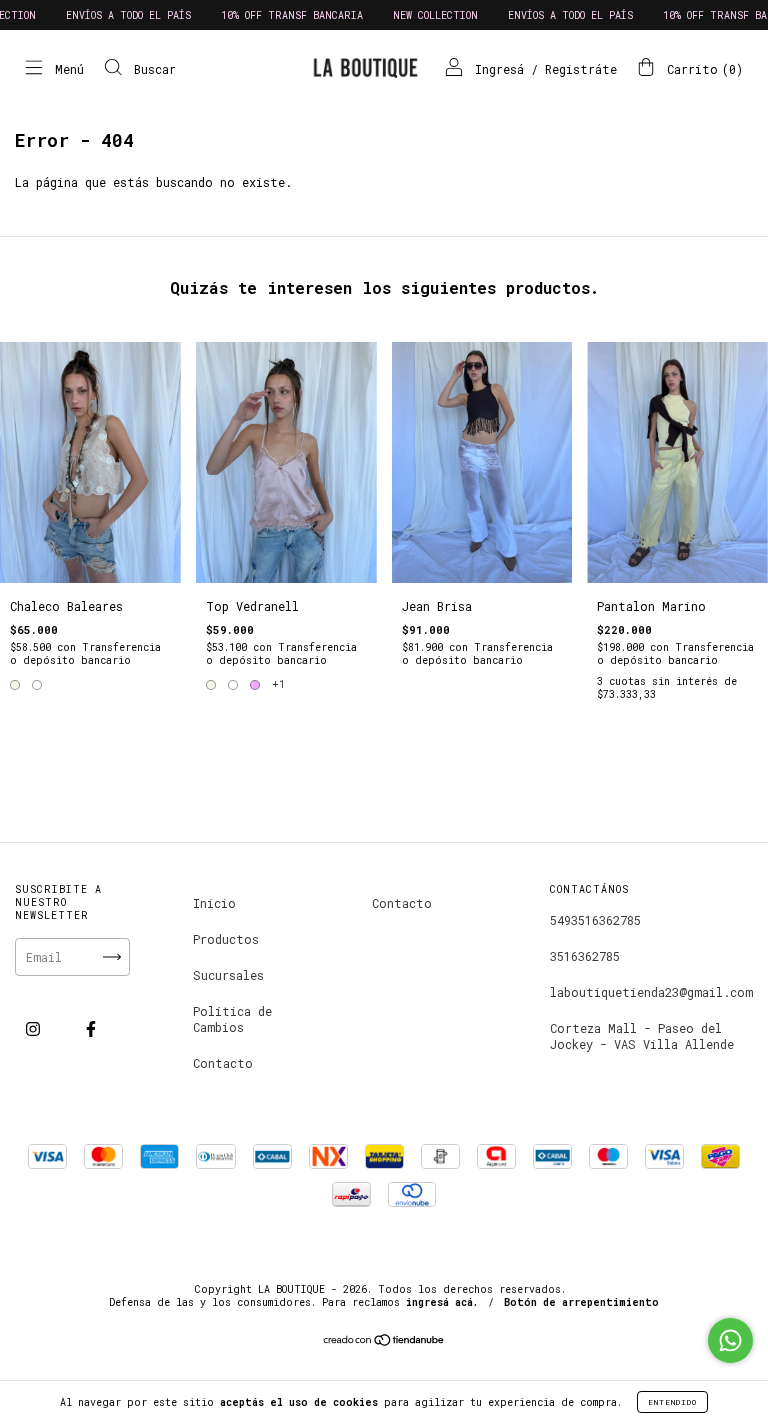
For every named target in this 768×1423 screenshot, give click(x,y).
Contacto (223, 1063)
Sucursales (228, 975)
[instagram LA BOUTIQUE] (36, 1028)
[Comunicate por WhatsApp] (730, 1340)
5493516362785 (595, 920)
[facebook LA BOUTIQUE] (91, 1028)
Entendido (672, 1402)
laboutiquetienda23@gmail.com (651, 992)
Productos (226, 939)
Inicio (214, 903)
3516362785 (585, 956)
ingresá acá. (442, 1302)
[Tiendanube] (384, 1342)
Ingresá (499, 69)
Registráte (581, 69)
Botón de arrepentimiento (581, 1302)
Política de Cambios (232, 1019)
